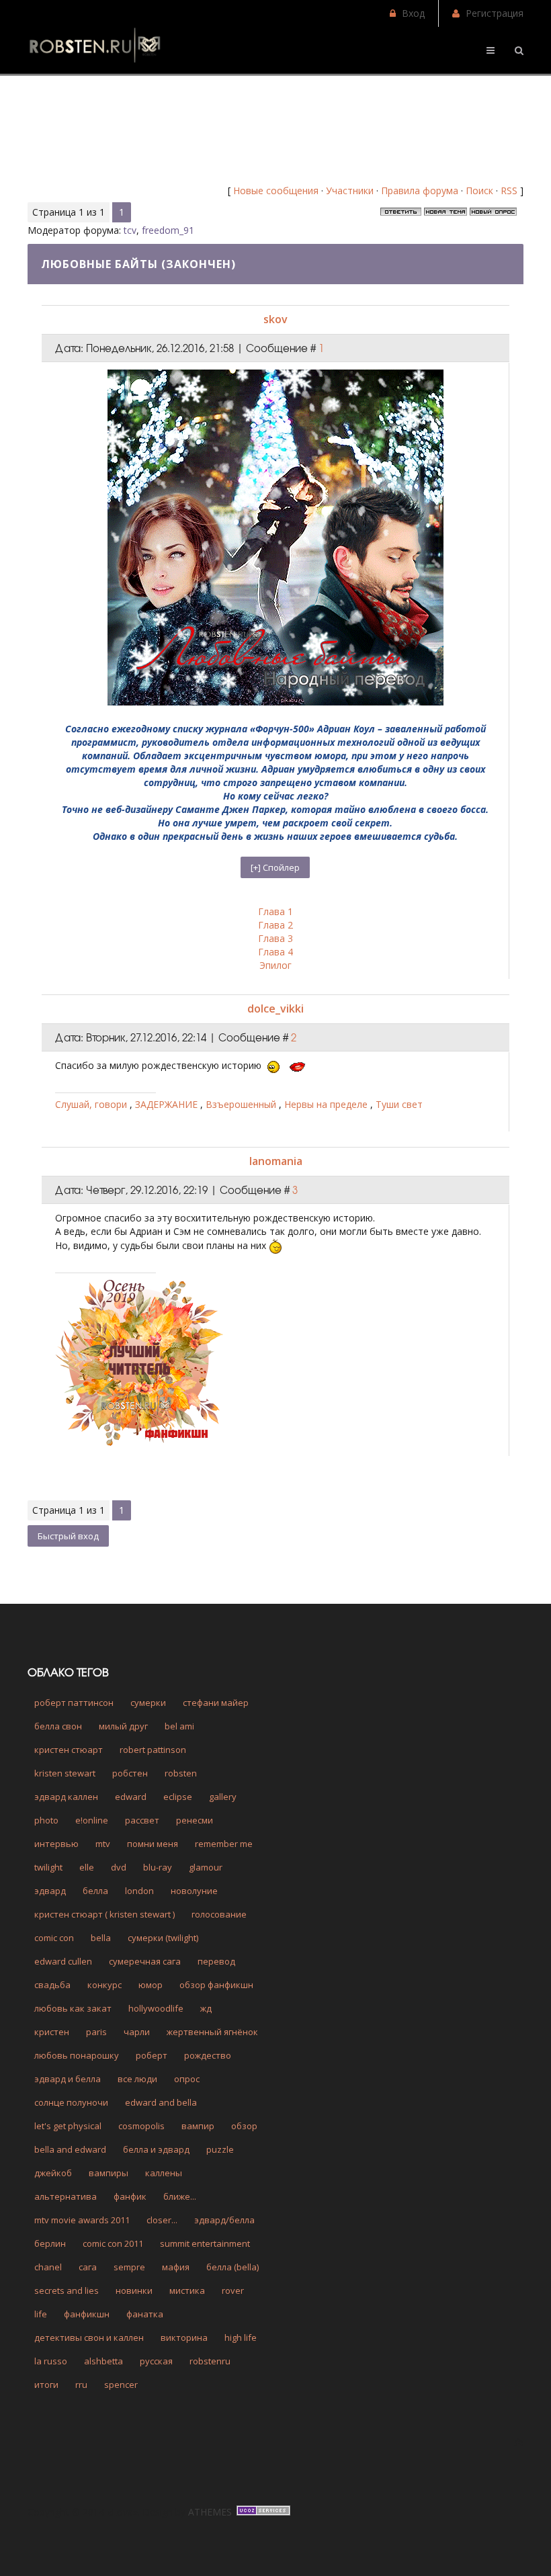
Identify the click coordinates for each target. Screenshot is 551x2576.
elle (87, 1867)
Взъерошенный (242, 1104)
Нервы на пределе (327, 1104)
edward (131, 1797)
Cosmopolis (141, 2126)
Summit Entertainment (205, 2243)
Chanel (48, 2267)
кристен (52, 2032)
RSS (509, 190)
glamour (206, 1867)
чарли (137, 2032)
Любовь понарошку (77, 2055)
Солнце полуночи (71, 2102)
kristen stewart (65, 1773)
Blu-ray (158, 1867)
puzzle (220, 2149)
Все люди (137, 2079)
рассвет (142, 1820)
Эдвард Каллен (66, 1797)
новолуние (194, 1891)
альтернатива (66, 2196)
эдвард (50, 1891)
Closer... (162, 2220)
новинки (134, 2290)
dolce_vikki (275, 1008)
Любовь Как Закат (73, 2008)
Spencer (121, 2385)
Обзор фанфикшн (216, 1985)
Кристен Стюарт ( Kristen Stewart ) (104, 1914)
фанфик (130, 2196)
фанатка (145, 2314)
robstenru (210, 2361)
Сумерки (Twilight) (163, 1938)
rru (81, 2385)
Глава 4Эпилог (275, 958)
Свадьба (52, 1985)
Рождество (208, 2055)
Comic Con (54, 1938)
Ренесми (195, 1820)
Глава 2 (275, 925)
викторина (184, 2337)
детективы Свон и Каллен (89, 2337)
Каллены (164, 2173)
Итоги (46, 2385)
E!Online (92, 1820)
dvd (119, 1867)
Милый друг (123, 1726)
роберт (152, 2055)
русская (156, 2361)
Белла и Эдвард (156, 2149)
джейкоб (53, 2173)
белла (95, 1891)
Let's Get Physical (68, 2126)
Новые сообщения (276, 190)
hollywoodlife (156, 2008)
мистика (187, 2290)
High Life (241, 2337)
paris (96, 2032)
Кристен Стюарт (69, 1750)
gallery (223, 1797)
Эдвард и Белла (68, 2079)
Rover (233, 2290)
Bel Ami (179, 1726)
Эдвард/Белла (224, 2220)
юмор (151, 1985)
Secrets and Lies (67, 2290)
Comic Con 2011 (113, 2243)
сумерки (148, 1703)
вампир (198, 2126)
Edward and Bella (161, 2102)
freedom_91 (168, 230)
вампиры (109, 2173)
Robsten (181, 1773)
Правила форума (420, 190)
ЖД (206, 2008)
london (139, 1891)
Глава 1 (275, 911)
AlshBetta (103, 2361)
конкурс (104, 1985)
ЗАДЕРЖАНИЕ (168, 1104)
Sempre (129, 2267)
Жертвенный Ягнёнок (212, 2032)
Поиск (479, 190)
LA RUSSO (51, 2361)
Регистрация (495, 13)
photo (46, 1820)
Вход (413, 13)
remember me (224, 1844)
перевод (216, 1961)
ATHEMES (210, 2512)
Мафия (176, 2267)
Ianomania (276, 1161)
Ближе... (180, 2196)
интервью (56, 1844)
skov (275, 319)
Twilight (48, 1867)
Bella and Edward (70, 2149)
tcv (130, 230)
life (41, 2314)
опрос (187, 2079)
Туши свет (399, 1104)
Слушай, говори (92, 1104)
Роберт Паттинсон (74, 1703)
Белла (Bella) (232, 2267)
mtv (103, 1844)
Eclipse (178, 1797)
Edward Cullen (63, 1961)
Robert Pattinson (153, 1750)
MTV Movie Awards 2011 (82, 2220)
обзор (244, 2126)
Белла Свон (58, 1726)
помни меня (153, 1844)
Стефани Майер (216, 1703)
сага (88, 2267)
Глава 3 (275, 938)
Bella (101, 1938)
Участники (350, 190)
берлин (50, 2243)
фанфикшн (87, 2314)
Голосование (219, 1914)
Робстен (130, 1773)
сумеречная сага (145, 1961)
